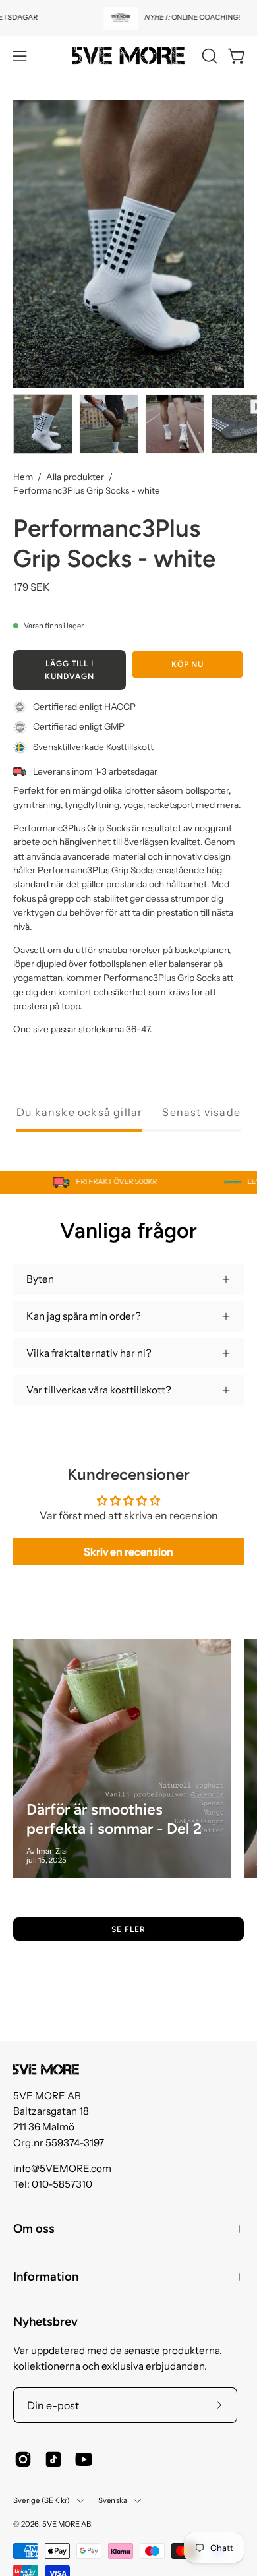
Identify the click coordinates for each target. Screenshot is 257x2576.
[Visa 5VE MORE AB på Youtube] (84, 2459)
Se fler (128, 1929)
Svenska (113, 2500)
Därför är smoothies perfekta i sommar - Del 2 (114, 1819)
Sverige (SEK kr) (42, 2500)
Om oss (34, 2229)
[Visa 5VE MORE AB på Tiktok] (53, 2459)
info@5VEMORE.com (62, 2168)
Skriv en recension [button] (128, 1552)
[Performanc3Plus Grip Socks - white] (43, 424)
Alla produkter (75, 477)
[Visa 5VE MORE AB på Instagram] (23, 2459)
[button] (208, 56)
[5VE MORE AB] (128, 56)
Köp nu (187, 664)
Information (46, 2277)
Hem (23, 477)
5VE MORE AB (67, 2524)
